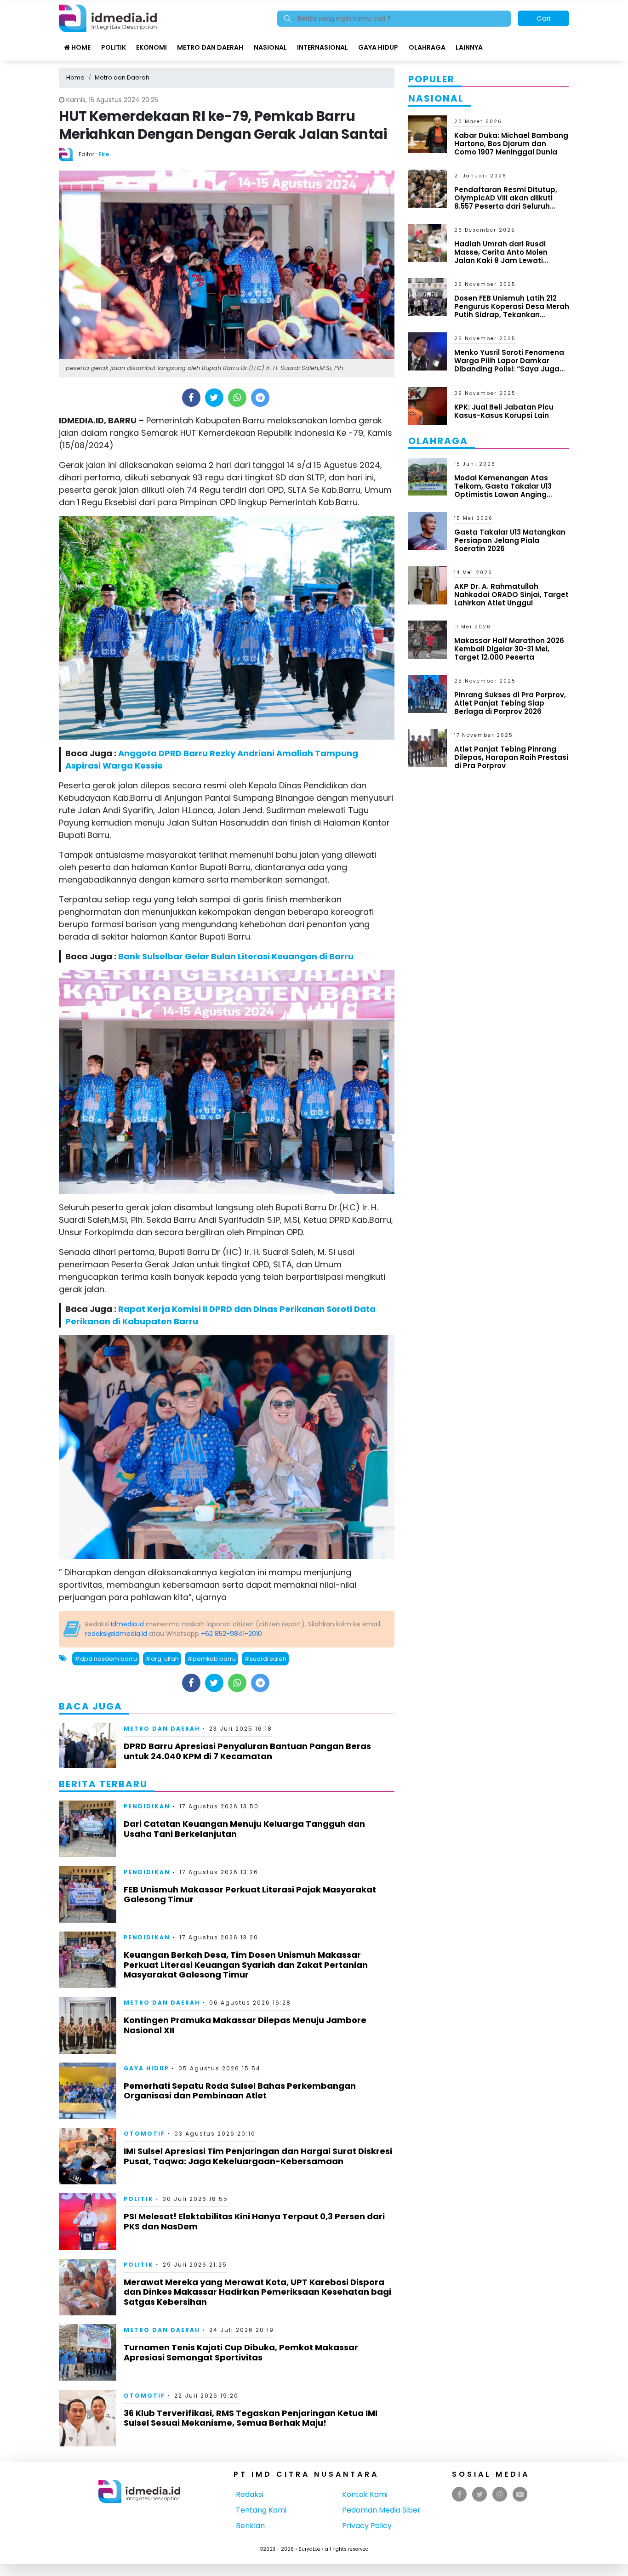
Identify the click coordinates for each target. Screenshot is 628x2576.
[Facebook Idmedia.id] (460, 2494)
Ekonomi (151, 47)
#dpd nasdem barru (106, 1659)
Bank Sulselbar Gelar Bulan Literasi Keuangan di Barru (236, 956)
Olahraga (427, 47)
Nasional (270, 47)
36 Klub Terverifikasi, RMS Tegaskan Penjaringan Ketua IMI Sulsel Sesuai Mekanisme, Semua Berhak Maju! (251, 2418)
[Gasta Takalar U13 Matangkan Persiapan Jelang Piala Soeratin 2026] (428, 530)
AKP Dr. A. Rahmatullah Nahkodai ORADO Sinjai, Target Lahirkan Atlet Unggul (511, 595)
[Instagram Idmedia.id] (500, 2494)
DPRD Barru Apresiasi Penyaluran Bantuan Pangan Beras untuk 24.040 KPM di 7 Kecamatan (247, 1751)
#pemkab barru (211, 1659)
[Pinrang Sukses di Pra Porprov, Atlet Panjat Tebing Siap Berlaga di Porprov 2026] (428, 693)
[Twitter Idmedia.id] (480, 2494)
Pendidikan (147, 1806)
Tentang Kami (261, 2510)
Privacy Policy (367, 2526)
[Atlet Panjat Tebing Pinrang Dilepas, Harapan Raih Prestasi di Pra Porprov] (428, 748)
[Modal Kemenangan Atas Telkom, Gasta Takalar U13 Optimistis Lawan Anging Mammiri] (428, 476)
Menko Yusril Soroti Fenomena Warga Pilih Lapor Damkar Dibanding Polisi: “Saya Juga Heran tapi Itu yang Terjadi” (509, 365)
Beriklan (250, 2526)
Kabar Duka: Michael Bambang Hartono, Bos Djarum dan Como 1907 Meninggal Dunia (511, 144)
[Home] (108, 18)
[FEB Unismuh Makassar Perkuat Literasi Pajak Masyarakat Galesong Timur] (88, 1894)
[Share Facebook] (191, 398)
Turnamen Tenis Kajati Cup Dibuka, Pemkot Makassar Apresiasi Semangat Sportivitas (241, 2352)
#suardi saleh (265, 1659)
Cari (543, 18)
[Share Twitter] (214, 398)
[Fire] (69, 154)
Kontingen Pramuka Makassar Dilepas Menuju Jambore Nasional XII (245, 2025)
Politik (114, 47)
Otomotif (144, 2134)
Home (80, 47)
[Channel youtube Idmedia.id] (520, 2494)
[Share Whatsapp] (237, 398)
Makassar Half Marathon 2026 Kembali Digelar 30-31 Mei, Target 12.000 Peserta (509, 649)
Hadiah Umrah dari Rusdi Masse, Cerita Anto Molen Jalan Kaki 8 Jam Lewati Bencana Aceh (501, 256)
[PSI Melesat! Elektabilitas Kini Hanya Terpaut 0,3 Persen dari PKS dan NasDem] (88, 2221)
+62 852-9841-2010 (231, 1634)
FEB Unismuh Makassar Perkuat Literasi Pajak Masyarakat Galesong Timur (250, 1895)
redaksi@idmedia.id (116, 1634)
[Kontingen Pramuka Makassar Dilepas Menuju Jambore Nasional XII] (88, 2025)
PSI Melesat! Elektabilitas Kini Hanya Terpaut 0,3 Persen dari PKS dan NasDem (254, 2221)
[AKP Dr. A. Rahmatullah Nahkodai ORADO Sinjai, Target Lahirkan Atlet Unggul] (428, 585)
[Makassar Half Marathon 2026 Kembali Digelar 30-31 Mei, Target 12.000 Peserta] (428, 639)
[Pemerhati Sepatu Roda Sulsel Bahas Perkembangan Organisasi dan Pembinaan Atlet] (88, 2090)
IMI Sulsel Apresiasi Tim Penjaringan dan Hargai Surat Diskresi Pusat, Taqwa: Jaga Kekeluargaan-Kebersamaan (258, 2156)
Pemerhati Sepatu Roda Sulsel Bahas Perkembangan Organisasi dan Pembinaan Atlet (240, 2091)
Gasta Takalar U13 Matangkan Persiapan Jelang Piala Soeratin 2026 (510, 540)
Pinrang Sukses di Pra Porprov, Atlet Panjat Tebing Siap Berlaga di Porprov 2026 (510, 703)
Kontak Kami (365, 2494)
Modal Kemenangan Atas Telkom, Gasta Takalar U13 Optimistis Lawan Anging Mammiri (503, 490)
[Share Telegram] (260, 398)
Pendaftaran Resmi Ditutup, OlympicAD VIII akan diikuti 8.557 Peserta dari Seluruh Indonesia (506, 202)
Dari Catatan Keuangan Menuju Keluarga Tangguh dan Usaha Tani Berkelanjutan (244, 1829)
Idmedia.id (127, 1624)
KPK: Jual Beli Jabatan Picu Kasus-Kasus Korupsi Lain (504, 411)
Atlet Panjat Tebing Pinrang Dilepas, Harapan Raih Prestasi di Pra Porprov (511, 757)
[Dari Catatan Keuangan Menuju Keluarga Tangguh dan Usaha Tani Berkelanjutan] (88, 1828)
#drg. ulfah (162, 1659)
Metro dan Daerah (210, 47)
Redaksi (250, 2494)
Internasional (323, 47)
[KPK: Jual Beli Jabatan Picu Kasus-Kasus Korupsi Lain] (428, 405)
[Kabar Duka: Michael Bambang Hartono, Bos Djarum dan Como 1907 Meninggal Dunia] (428, 134)
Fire (104, 154)
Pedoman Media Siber (381, 2510)
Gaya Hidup (378, 47)
